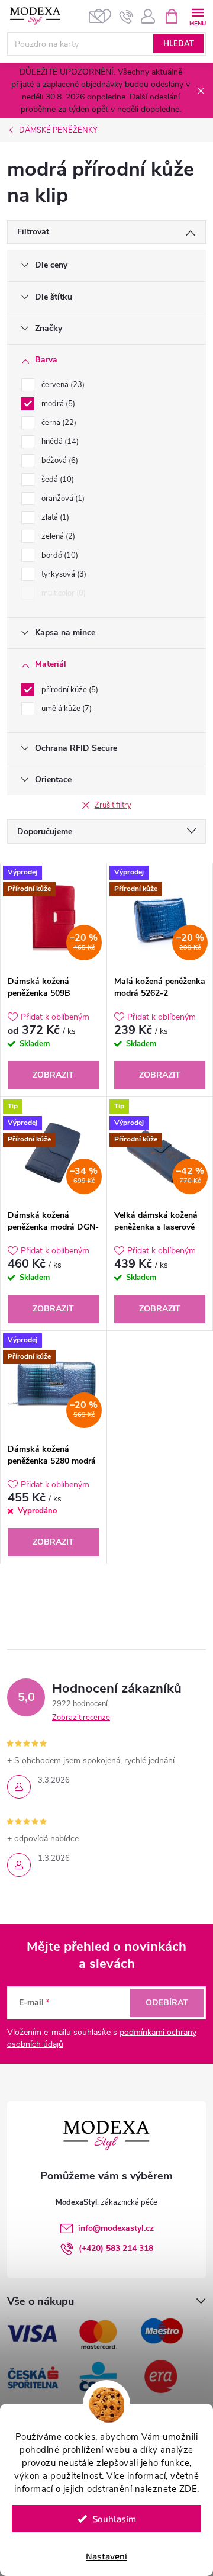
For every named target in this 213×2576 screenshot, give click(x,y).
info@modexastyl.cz (116, 2228)
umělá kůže (65, 709)
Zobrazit (53, 1075)
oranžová (62, 499)
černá (58, 423)
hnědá (59, 442)
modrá (57, 404)
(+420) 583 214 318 (116, 2248)
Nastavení (106, 2556)
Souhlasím (114, 2519)
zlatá (54, 517)
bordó (59, 555)
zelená (57, 536)
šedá (57, 480)
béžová (59, 461)
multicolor (62, 593)
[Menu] (197, 16)
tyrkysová (63, 574)
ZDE (188, 2489)
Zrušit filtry (113, 805)
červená (62, 385)
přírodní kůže (69, 690)
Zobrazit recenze (81, 1718)
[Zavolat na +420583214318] (126, 17)
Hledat (179, 44)
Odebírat (167, 2003)
